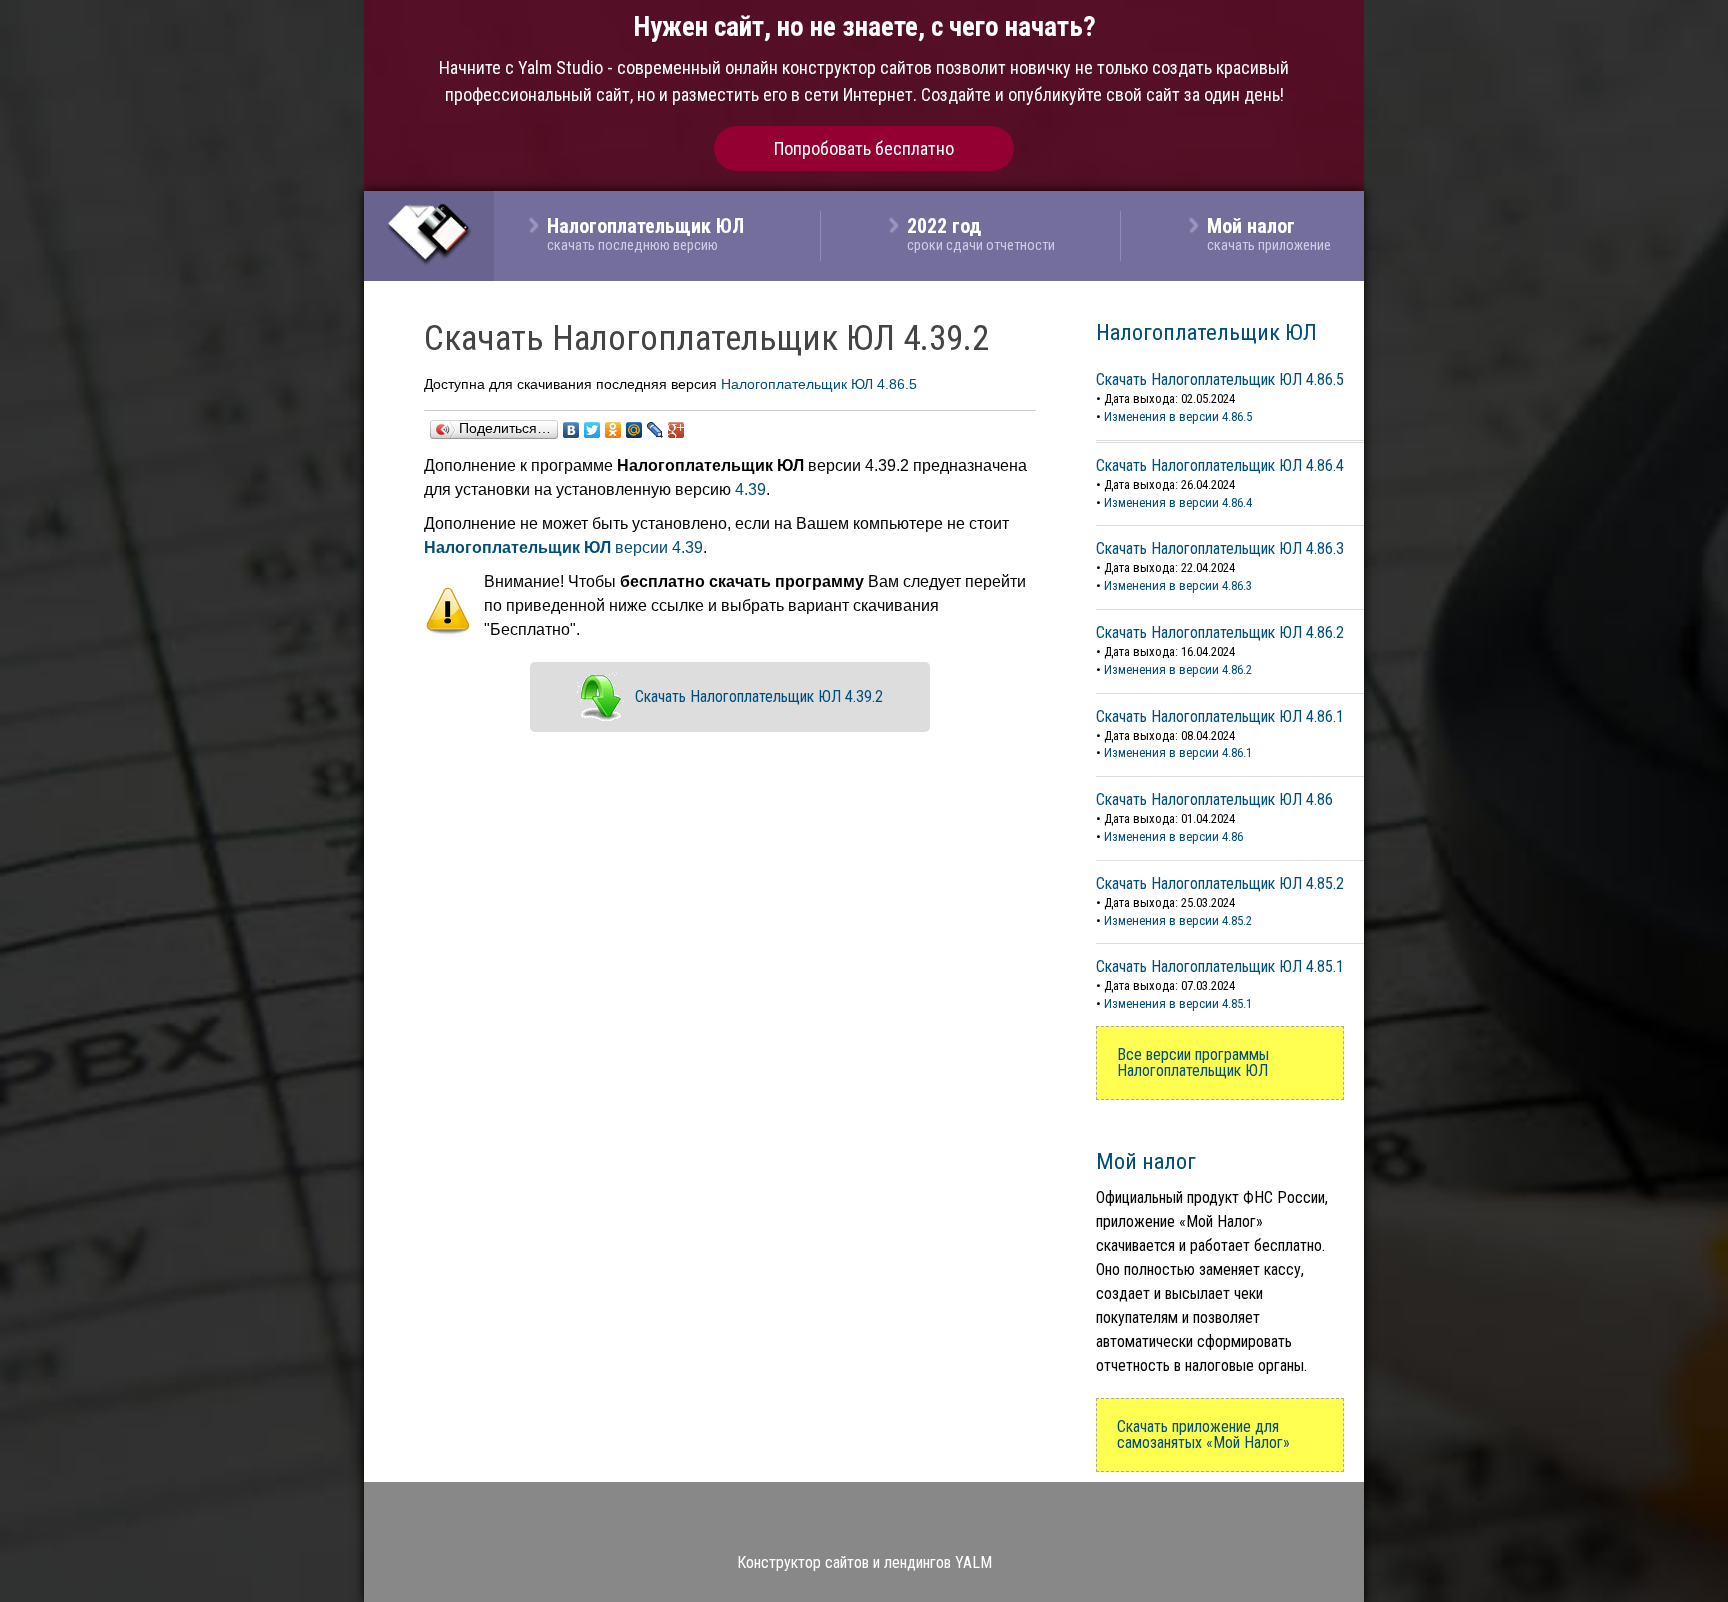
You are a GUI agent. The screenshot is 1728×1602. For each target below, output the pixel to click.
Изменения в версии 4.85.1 (1178, 1003)
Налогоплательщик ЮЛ (1206, 332)
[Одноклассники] (613, 430)
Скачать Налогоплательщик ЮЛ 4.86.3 (1220, 548)
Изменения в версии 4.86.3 (1178, 585)
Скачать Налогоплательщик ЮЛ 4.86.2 (1220, 632)
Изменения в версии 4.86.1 (1178, 752)
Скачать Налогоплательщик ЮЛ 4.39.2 (759, 696)
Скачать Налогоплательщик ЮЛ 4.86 (1214, 799)
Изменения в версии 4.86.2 (1178, 669)
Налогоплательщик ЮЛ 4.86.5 (819, 384)
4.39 (750, 489)
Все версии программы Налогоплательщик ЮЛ (1193, 1062)
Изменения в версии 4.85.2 (1178, 920)
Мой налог (1146, 1161)
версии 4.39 (563, 547)
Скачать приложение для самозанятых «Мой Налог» (1203, 1434)
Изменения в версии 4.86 (1173, 836)
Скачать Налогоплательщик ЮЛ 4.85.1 (1220, 966)
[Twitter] (592, 430)
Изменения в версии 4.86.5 (1178, 416)
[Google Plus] (676, 430)
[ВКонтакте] (571, 430)
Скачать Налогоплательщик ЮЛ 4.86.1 (1220, 716)
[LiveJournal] (655, 430)
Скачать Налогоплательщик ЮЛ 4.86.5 (1220, 379)
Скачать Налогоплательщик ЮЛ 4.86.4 (1220, 465)
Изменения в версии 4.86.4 (1178, 502)
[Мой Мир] (634, 430)
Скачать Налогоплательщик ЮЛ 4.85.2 (1220, 883)
